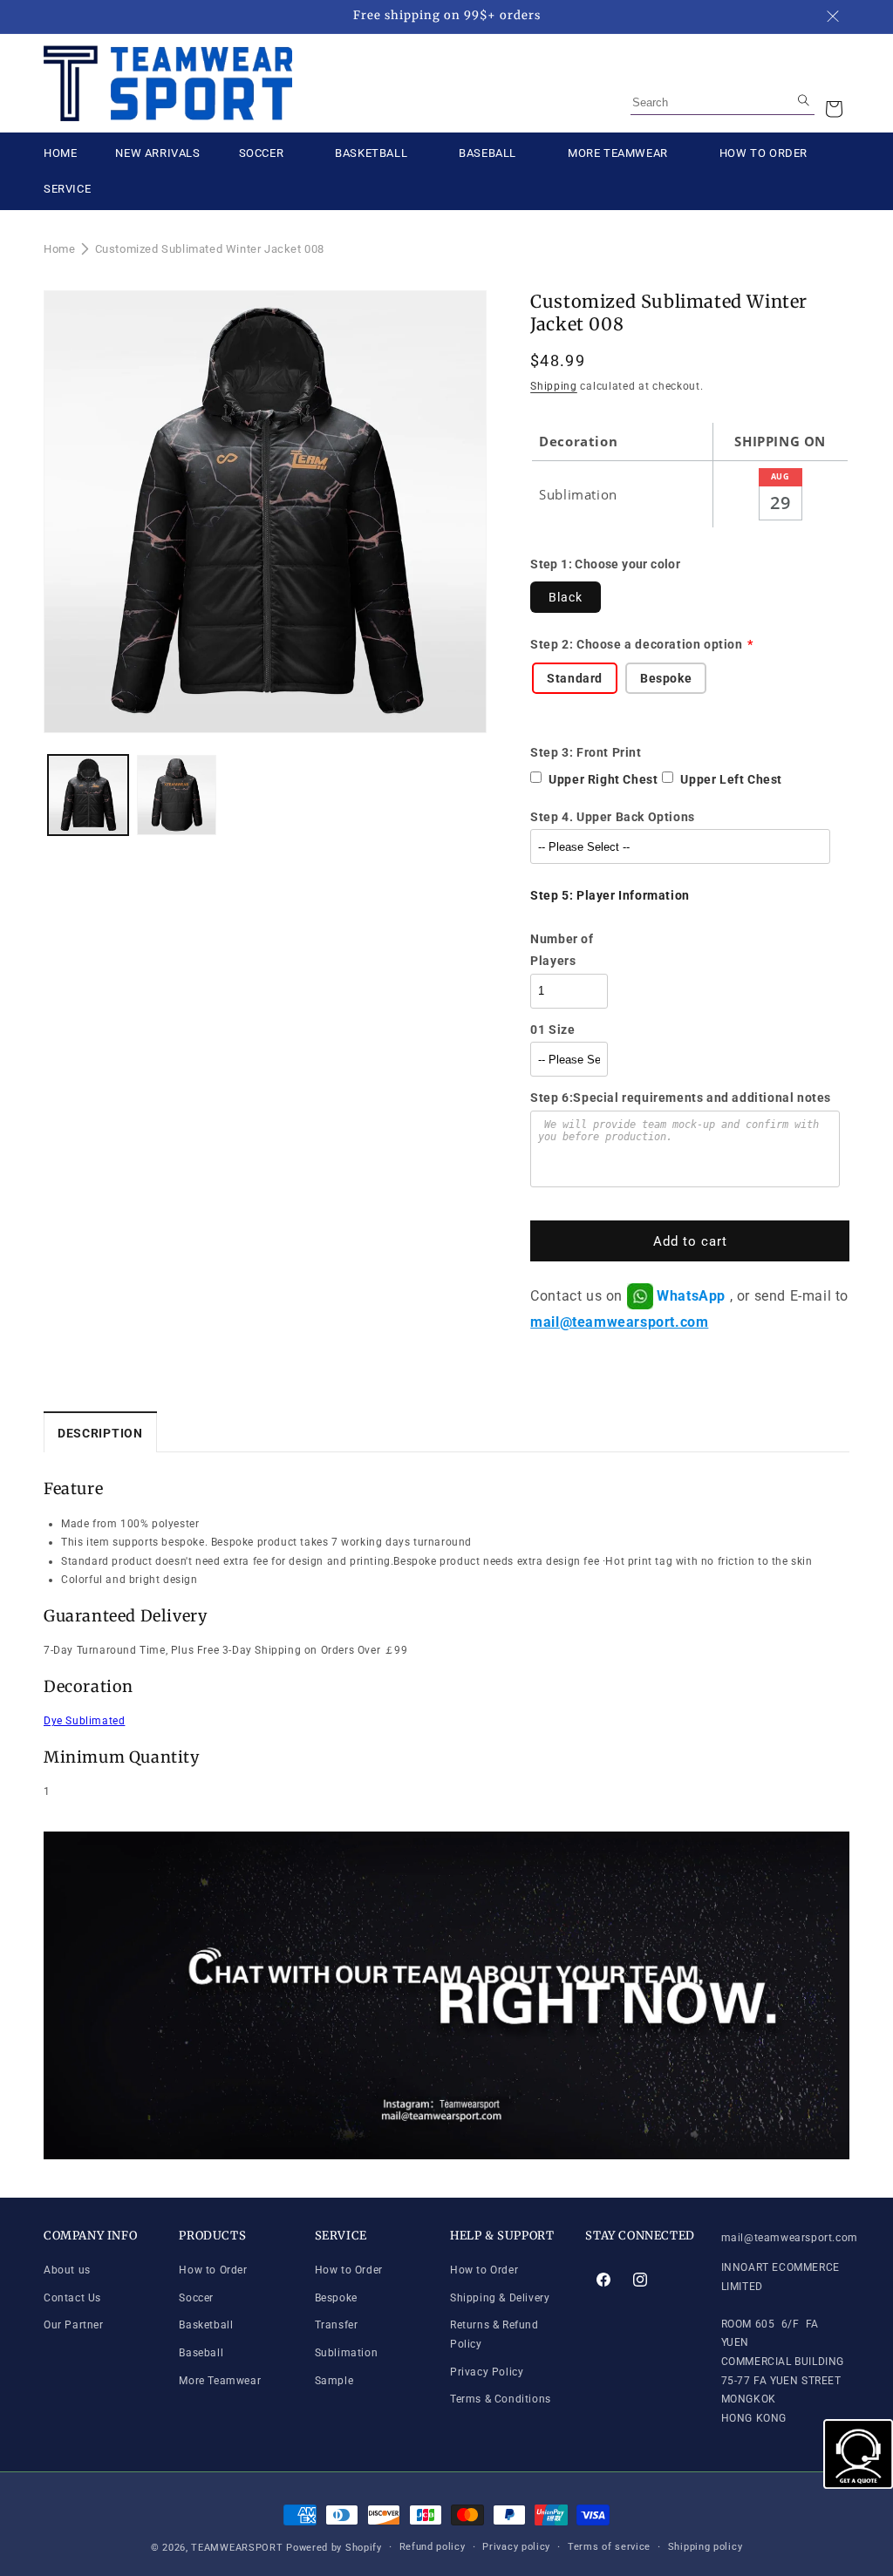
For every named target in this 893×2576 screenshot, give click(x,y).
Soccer (196, 2298)
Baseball (201, 2353)
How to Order (213, 2270)
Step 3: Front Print (586, 752)
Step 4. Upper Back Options (613, 817)
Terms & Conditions (501, 2399)
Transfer (337, 2325)
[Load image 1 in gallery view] (88, 795)
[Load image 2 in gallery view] (177, 795)
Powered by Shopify (334, 2548)
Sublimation (347, 2353)
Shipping (554, 386)
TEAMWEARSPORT (237, 2548)
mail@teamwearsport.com (619, 1322)
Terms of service (609, 2547)
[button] (834, 109)
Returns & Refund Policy (494, 2335)
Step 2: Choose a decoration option (636, 644)
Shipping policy (706, 2547)
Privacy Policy (487, 2372)
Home (59, 249)
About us (67, 2270)
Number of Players (562, 950)
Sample (334, 2381)
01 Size (552, 1030)
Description (100, 1433)
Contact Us (72, 2298)
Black (566, 597)
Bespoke (336, 2298)
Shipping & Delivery (500, 2298)
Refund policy (433, 2547)
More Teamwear (220, 2381)
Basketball (206, 2325)
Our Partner (74, 2325)
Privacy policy (516, 2547)
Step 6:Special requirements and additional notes (681, 1098)
